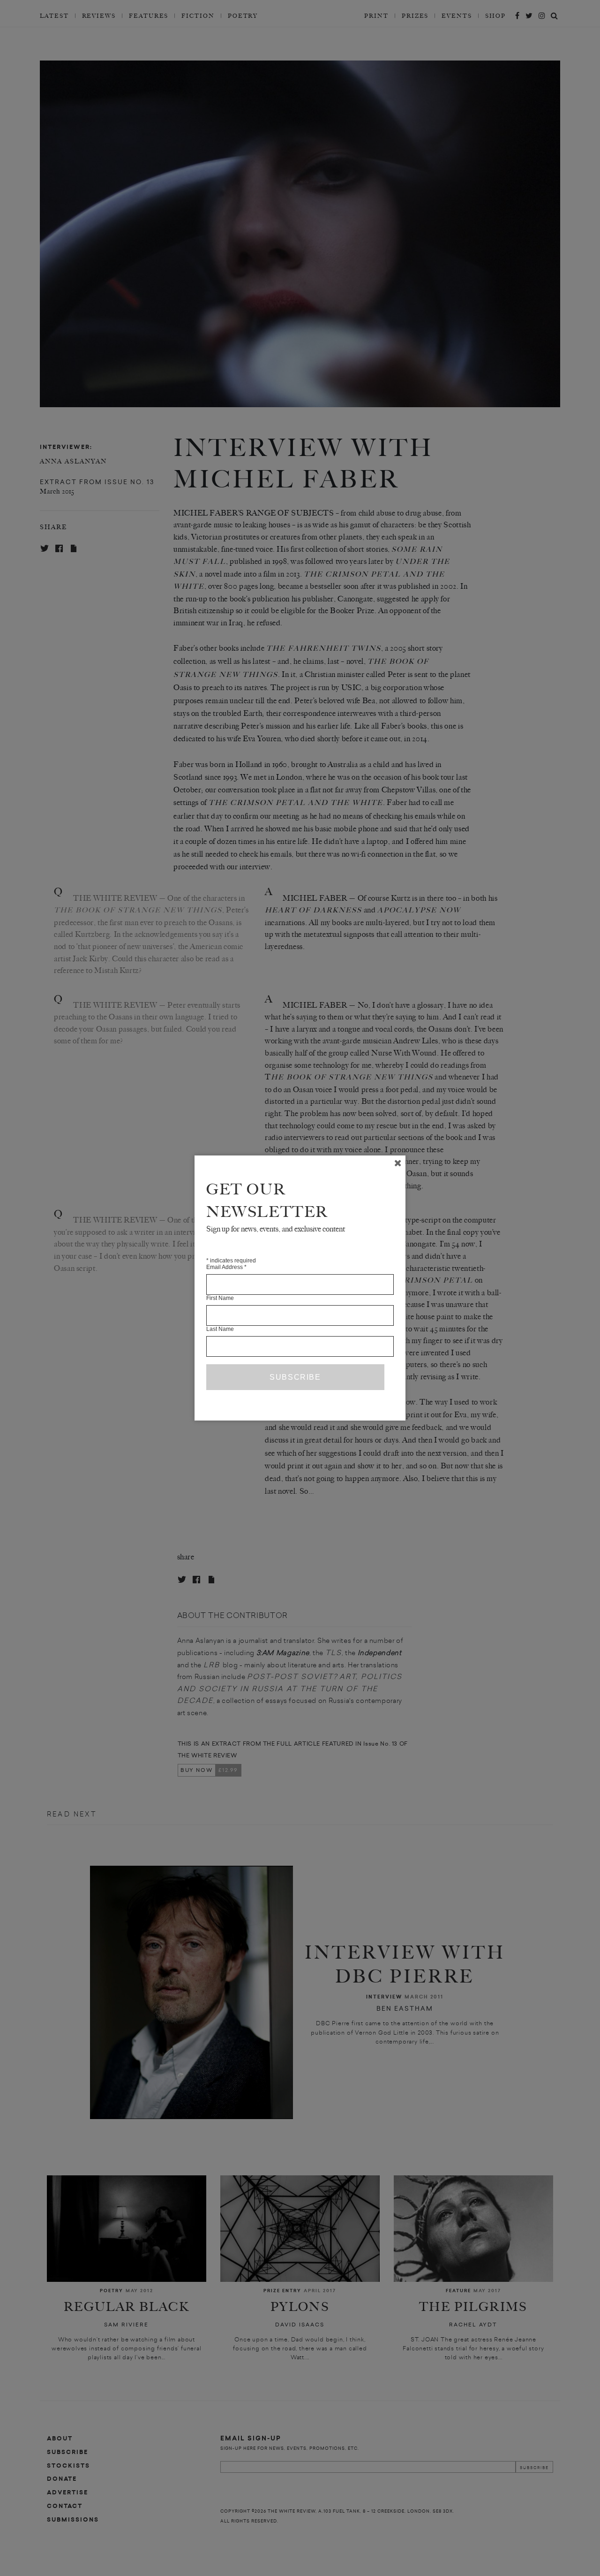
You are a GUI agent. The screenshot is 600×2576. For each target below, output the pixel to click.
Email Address (226, 1267)
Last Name (220, 1329)
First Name (220, 1298)
